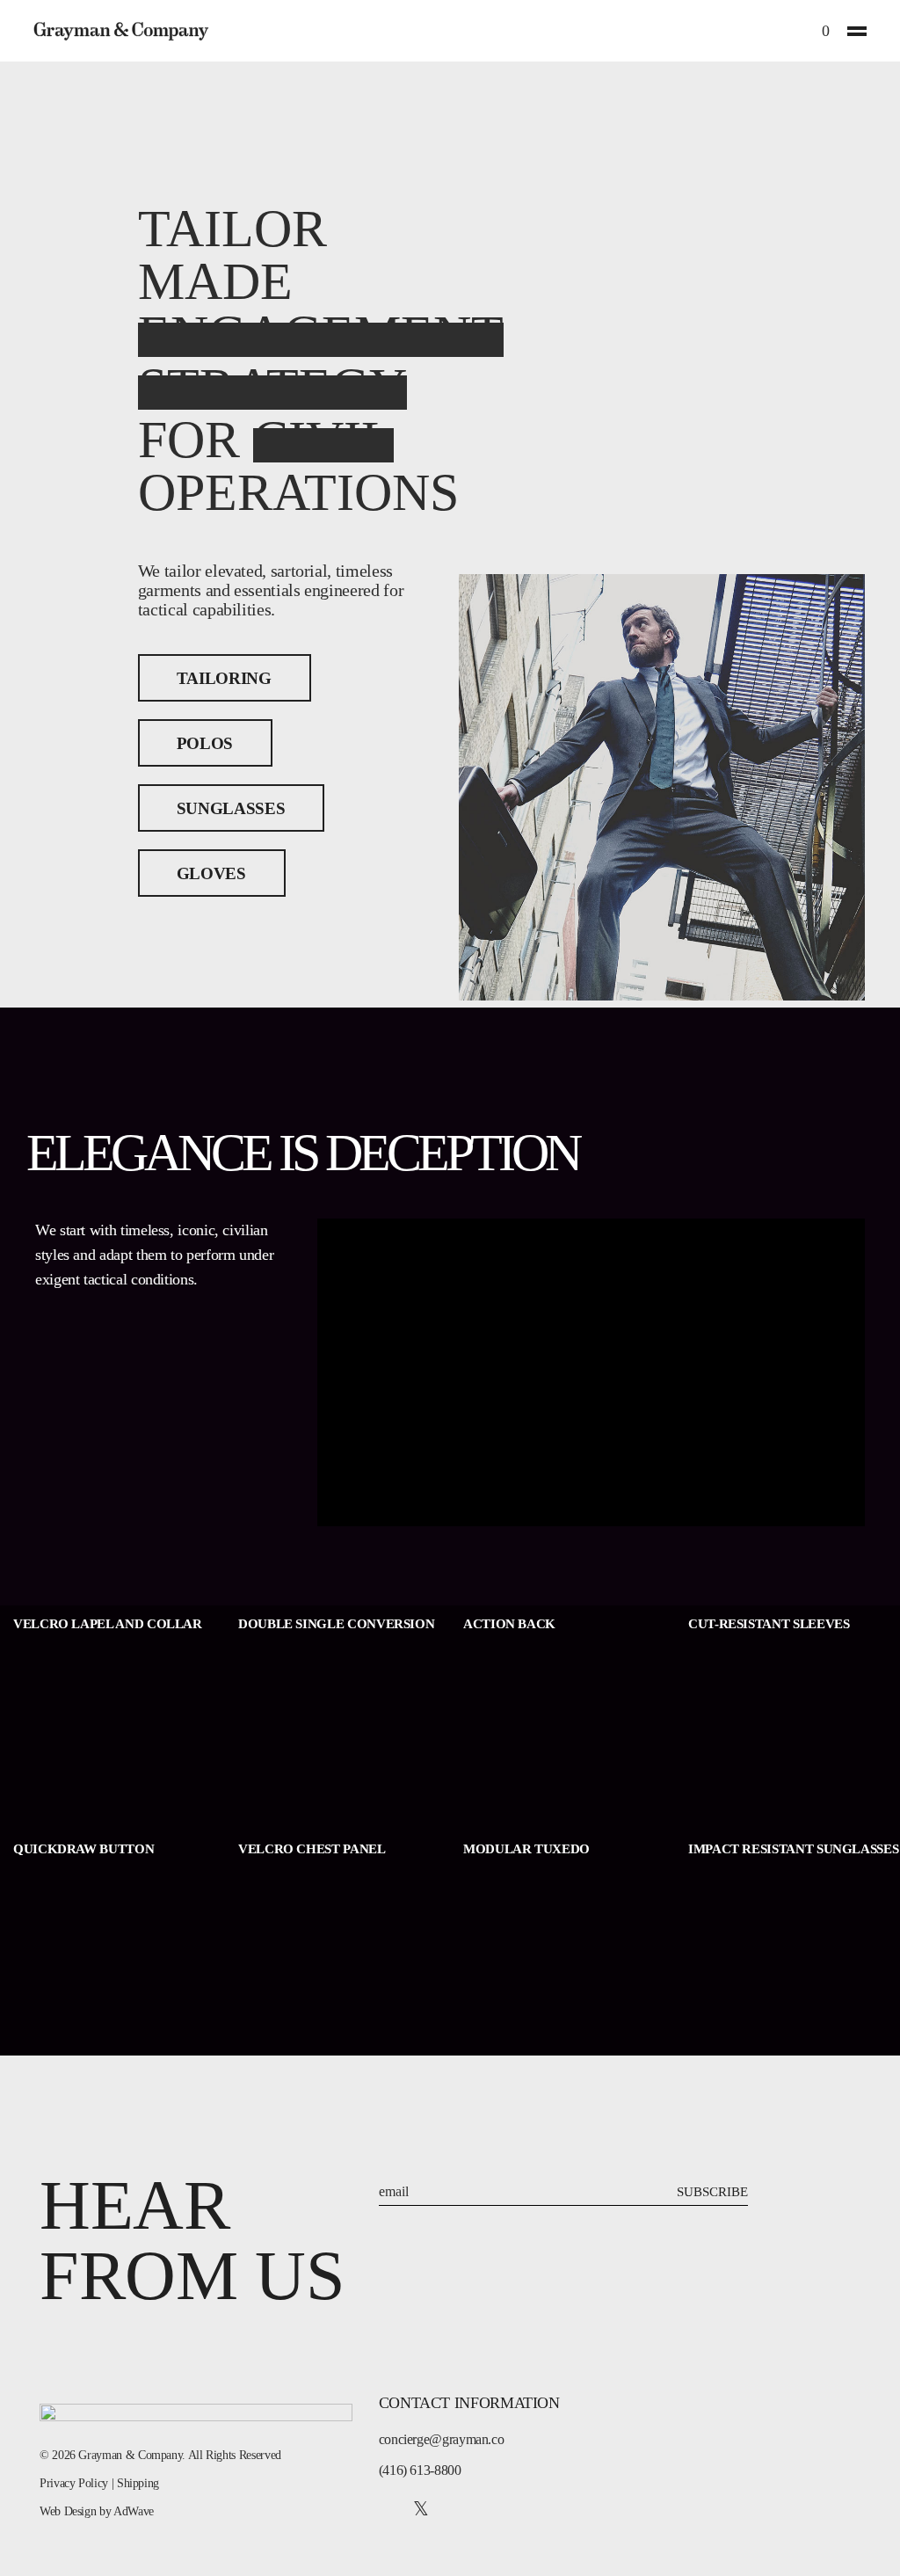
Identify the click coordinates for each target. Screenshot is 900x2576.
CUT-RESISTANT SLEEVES (769, 1624)
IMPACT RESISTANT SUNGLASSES (793, 1849)
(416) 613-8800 (420, 2470)
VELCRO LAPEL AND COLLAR (108, 1624)
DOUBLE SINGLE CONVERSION (336, 1624)
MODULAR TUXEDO (526, 1849)
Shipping (138, 2483)
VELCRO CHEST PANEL (312, 1849)
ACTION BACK (509, 1624)
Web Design (68, 2511)
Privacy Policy (74, 2483)
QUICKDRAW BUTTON (83, 1849)
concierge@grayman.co (442, 2439)
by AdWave (127, 2511)
